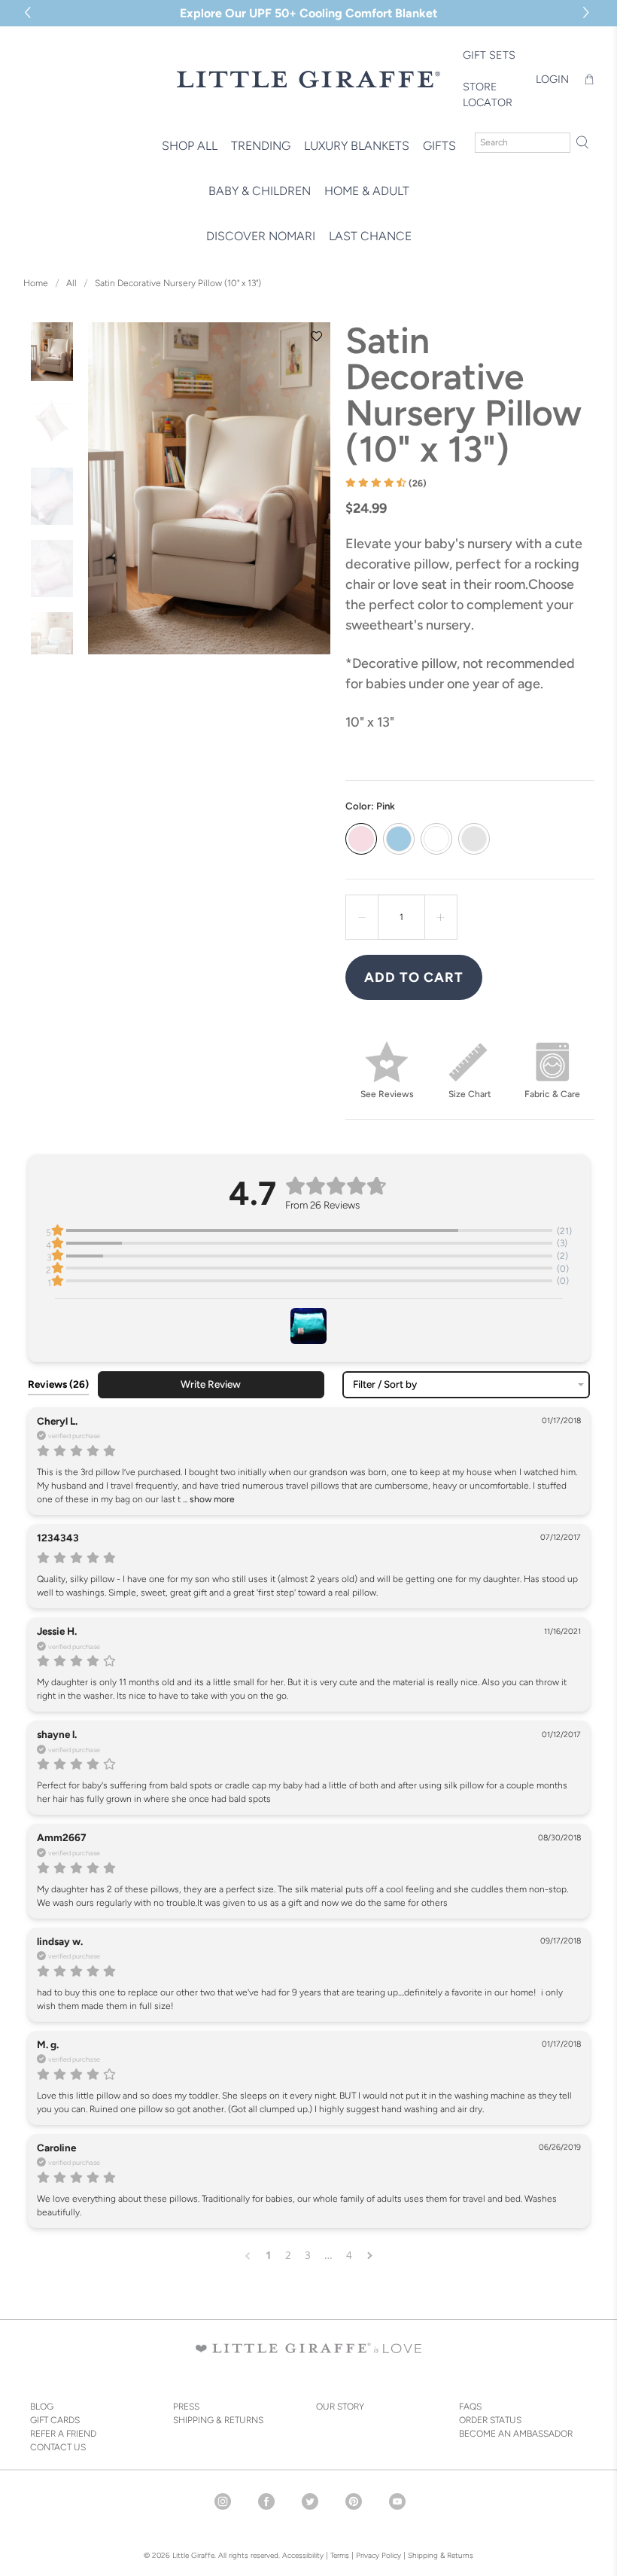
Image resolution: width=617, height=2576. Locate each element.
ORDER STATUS (490, 2420)
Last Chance (370, 236)
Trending (261, 146)
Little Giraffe (193, 2555)
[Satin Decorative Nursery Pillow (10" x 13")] (209, 488)
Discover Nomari (261, 236)
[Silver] (474, 839)
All (71, 283)
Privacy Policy (377, 2555)
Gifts (439, 146)
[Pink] (361, 839)
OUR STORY (340, 2407)
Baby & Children (260, 191)
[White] (436, 839)
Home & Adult (367, 191)
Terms (340, 2555)
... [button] (208, 1499)
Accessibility (303, 2555)
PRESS (186, 2407)
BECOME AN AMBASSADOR (516, 2434)
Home (36, 283)
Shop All (190, 146)
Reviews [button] (58, 1384)
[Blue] (399, 839)
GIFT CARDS (55, 2420)
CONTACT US (58, 2447)
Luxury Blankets (357, 146)
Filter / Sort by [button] (385, 1385)
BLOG (42, 2407)
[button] (588, 13)
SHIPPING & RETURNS (218, 2420)
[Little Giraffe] (308, 79)
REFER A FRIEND (63, 2434)
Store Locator (488, 95)
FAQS (470, 2407)
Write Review (211, 1384)
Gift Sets (489, 55)
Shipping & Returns (441, 2555)
